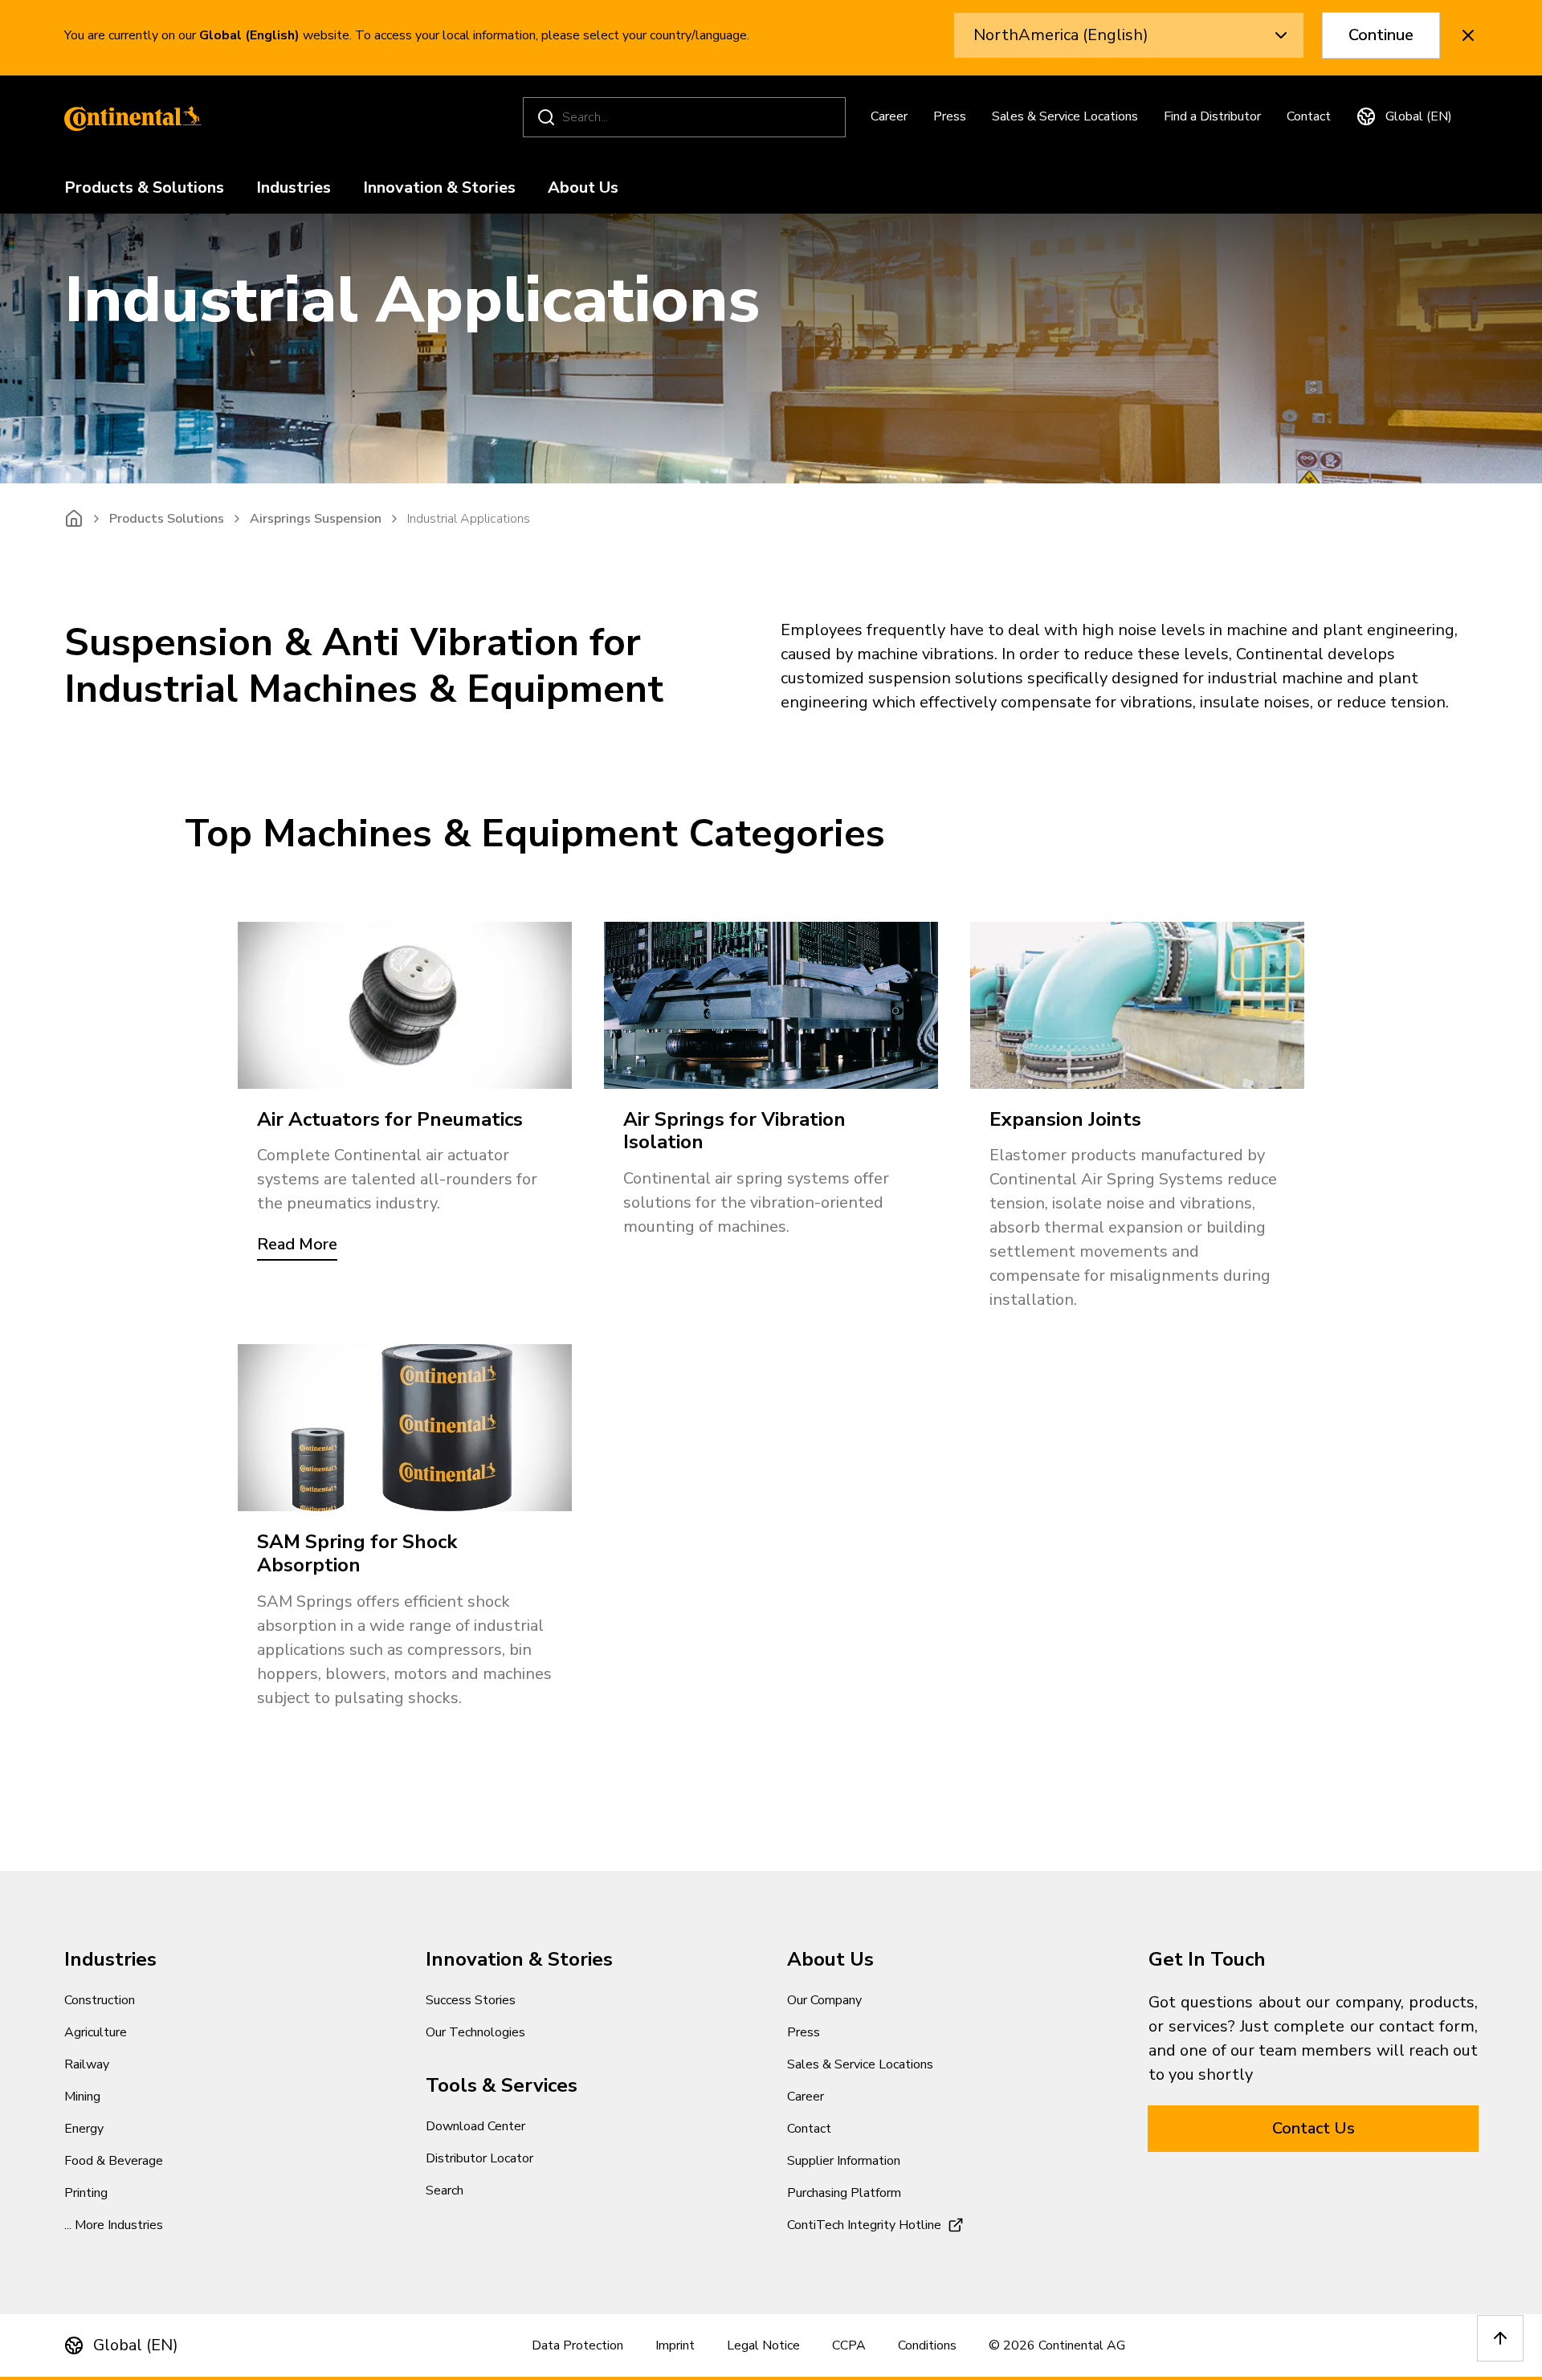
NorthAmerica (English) (1061, 35)
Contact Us (1314, 2128)
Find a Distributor (1212, 116)
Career (889, 116)
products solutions (167, 519)
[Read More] (405, 1005)
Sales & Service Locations (1065, 116)
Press (950, 116)
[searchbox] (687, 117)
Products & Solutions (144, 188)
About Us (583, 188)
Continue (1381, 35)
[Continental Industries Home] (128, 117)
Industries (294, 188)
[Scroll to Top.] (1500, 2338)
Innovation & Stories (439, 188)
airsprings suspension (316, 519)
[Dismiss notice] (1468, 35)
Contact (1309, 116)
